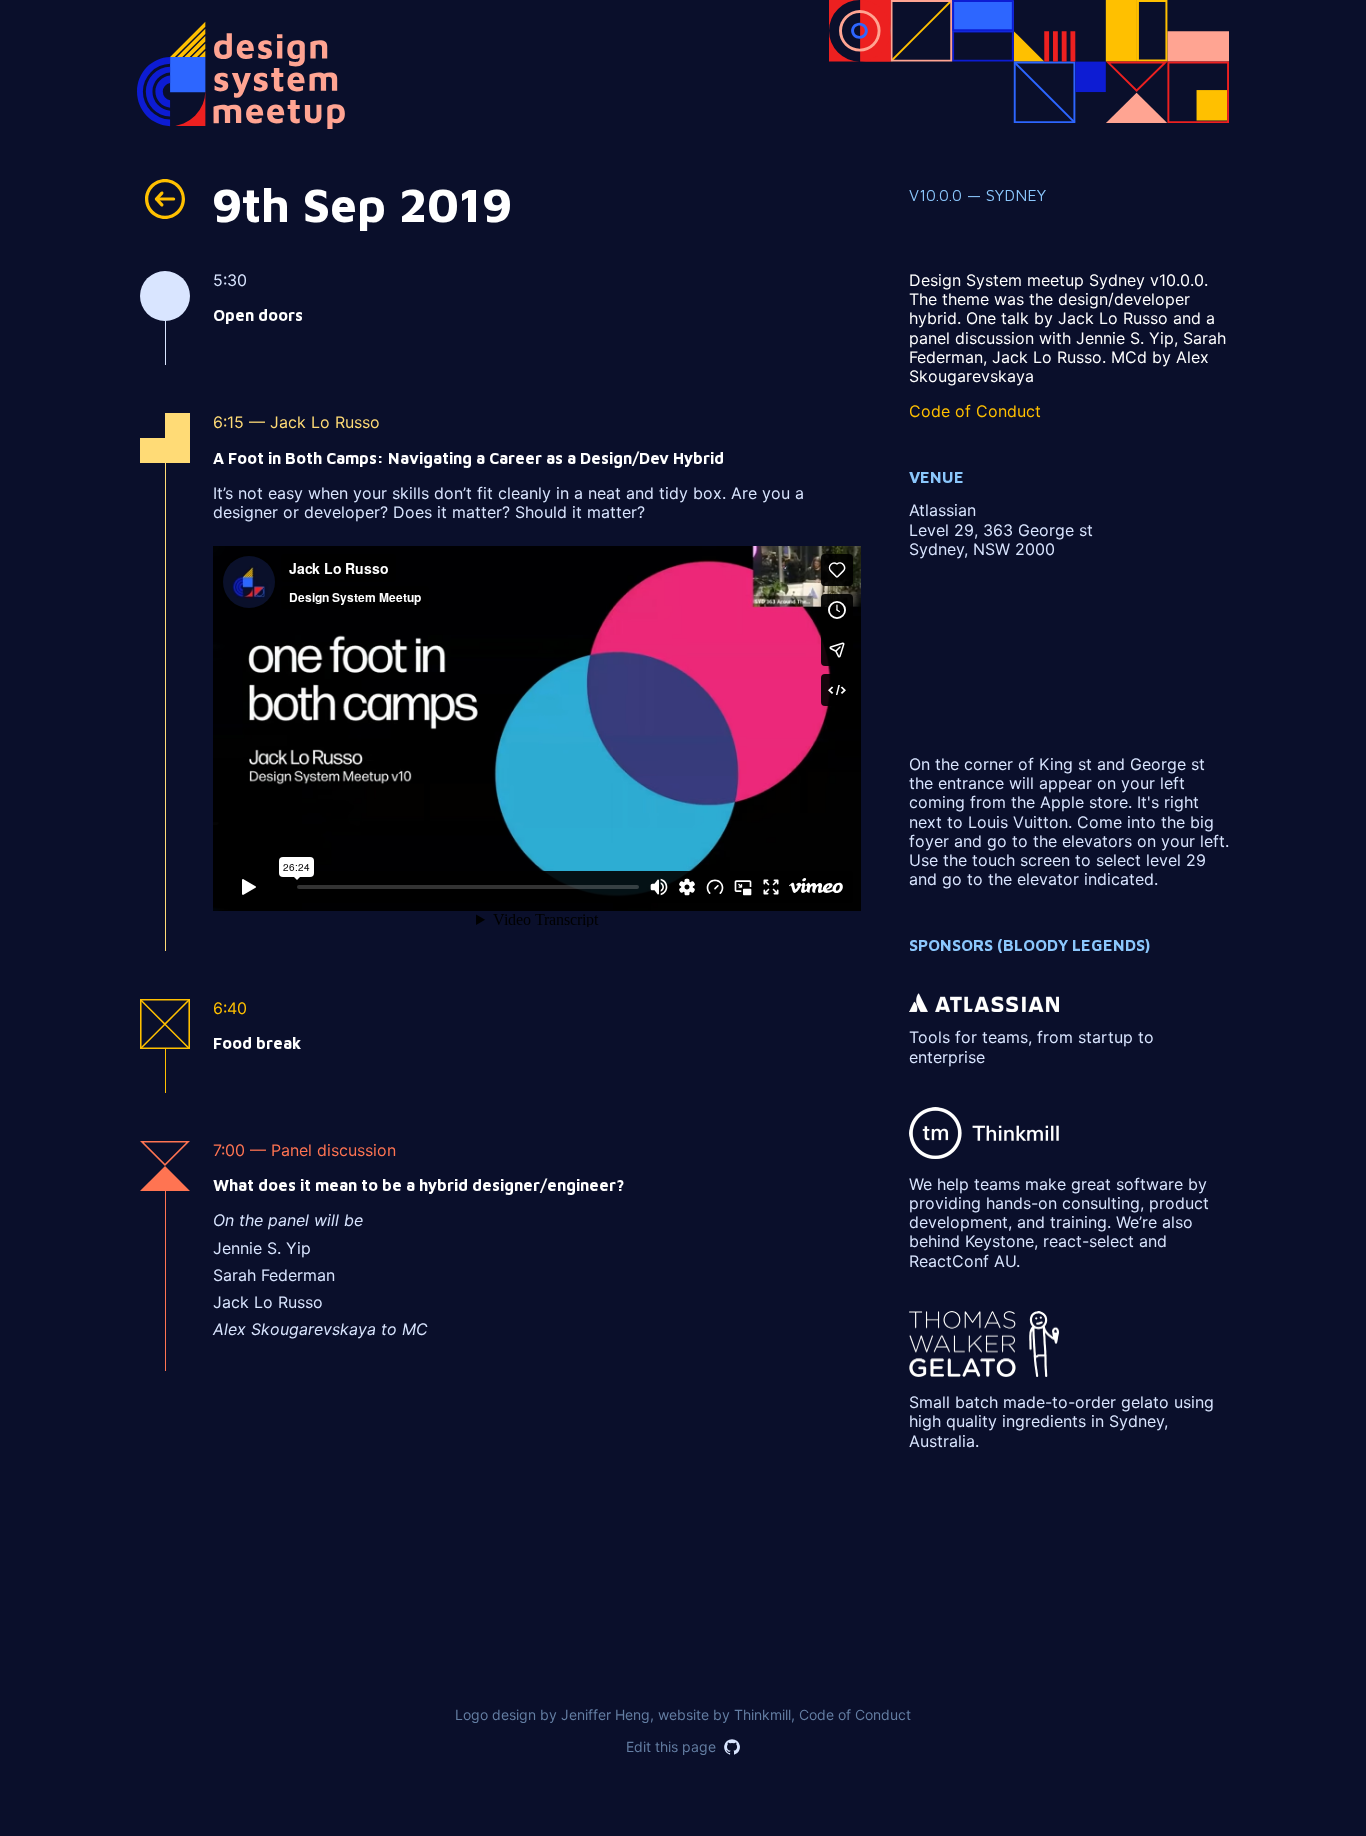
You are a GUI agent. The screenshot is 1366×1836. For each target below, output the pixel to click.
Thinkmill (762, 1714)
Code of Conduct (975, 411)
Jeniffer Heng (605, 1714)
